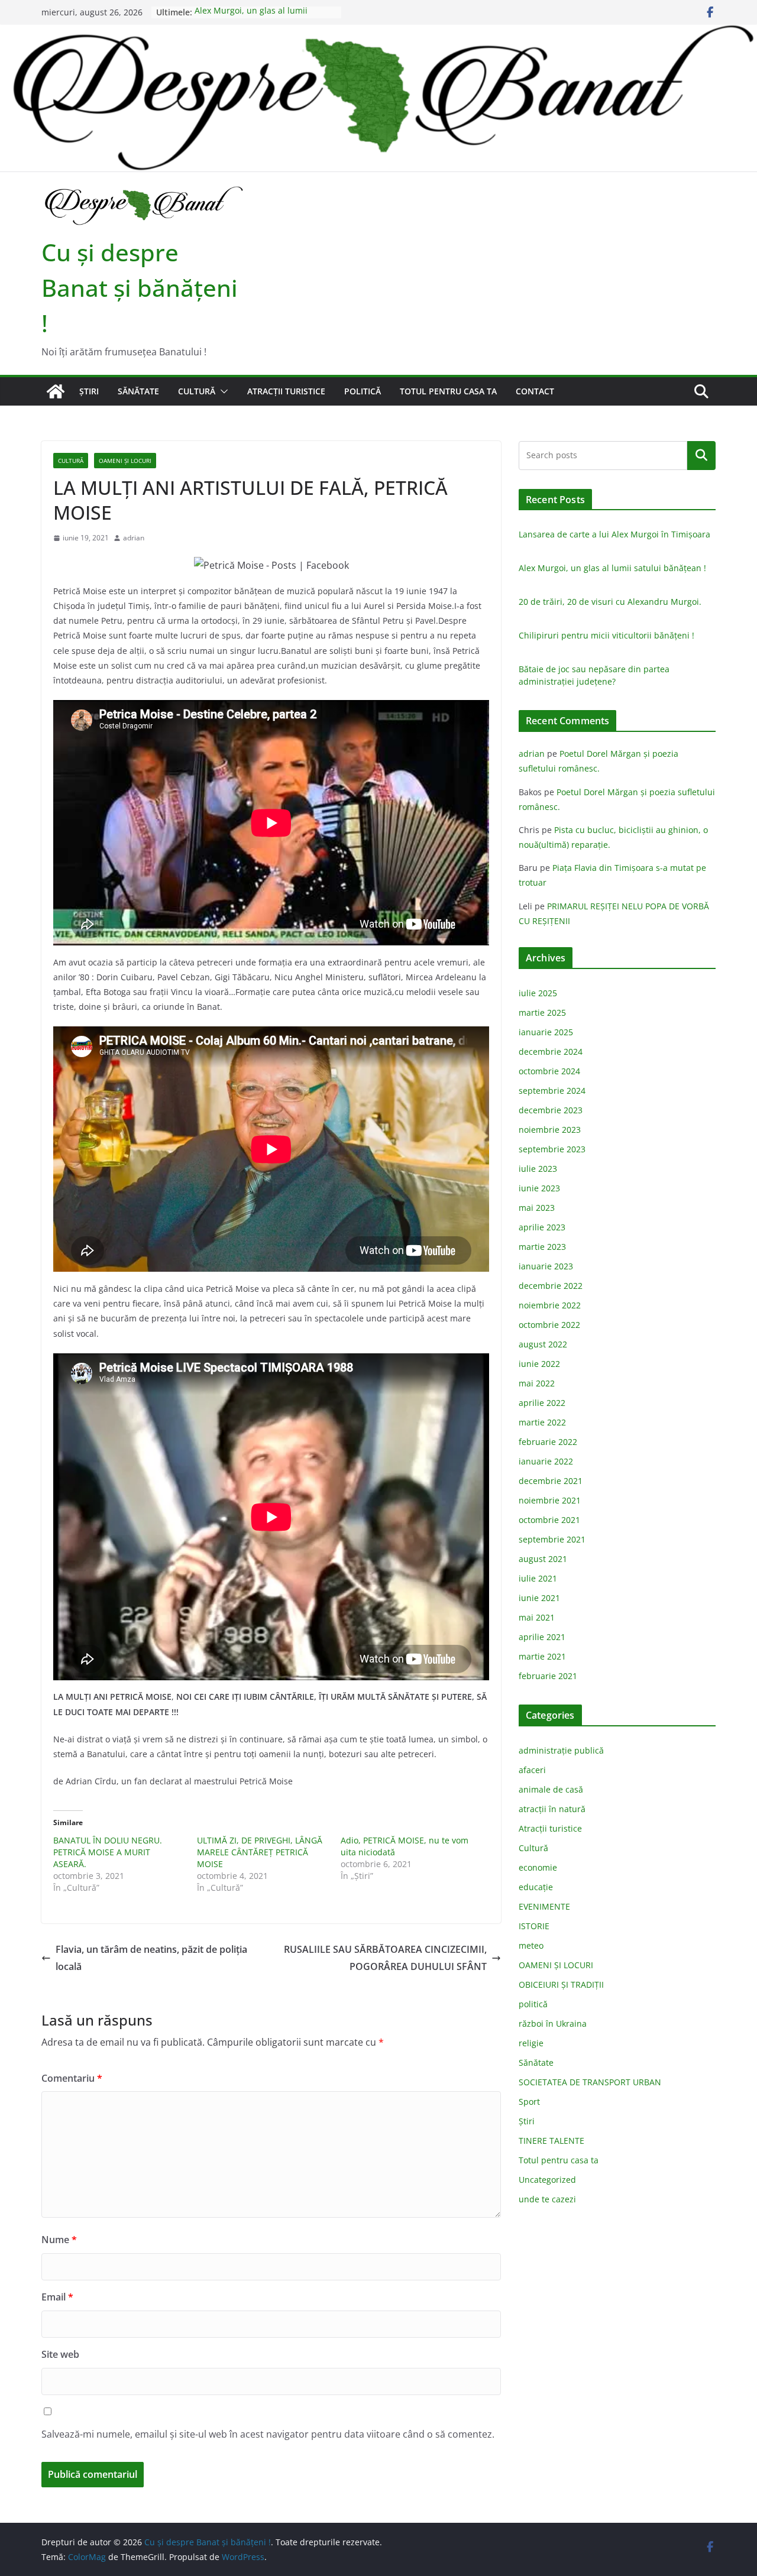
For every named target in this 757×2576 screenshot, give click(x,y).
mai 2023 (537, 1208)
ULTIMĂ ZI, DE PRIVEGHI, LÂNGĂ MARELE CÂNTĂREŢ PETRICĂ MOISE (260, 1852)
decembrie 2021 (551, 1481)
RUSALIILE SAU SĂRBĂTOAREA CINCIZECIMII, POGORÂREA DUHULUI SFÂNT (385, 1958)
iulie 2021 (538, 1578)
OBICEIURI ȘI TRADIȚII (561, 1984)
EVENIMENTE (544, 1906)
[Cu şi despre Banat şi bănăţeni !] (378, 33)
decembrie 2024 (551, 1052)
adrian (134, 538)
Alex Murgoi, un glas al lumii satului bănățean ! (251, 18)
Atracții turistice (286, 391)
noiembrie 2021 (550, 1500)
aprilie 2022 (542, 1403)
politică (363, 391)
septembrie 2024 (552, 1091)
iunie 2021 (539, 1598)
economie (538, 1867)
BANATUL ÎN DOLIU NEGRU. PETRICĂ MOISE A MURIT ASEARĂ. (108, 1852)
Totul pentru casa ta (448, 391)
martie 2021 (542, 1656)
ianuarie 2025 (546, 1032)
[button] (222, 391)
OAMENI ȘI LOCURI (125, 461)
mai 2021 (537, 1617)
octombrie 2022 (549, 1325)
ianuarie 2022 (546, 1461)
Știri (89, 391)
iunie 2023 (539, 1188)
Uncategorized (547, 2180)
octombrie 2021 (549, 1520)
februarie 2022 (548, 1442)
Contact (535, 391)
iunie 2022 (539, 1364)
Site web (60, 2354)
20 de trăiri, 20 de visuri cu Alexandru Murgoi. (610, 602)
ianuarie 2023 (546, 1266)
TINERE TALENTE (551, 2141)
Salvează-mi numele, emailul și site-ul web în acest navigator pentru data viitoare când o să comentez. (268, 2434)
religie (531, 2043)
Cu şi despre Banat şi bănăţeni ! (140, 288)
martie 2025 (542, 1012)
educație (536, 1887)
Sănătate (138, 391)
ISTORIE (534, 1926)
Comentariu (72, 2078)
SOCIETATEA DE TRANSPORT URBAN (590, 2082)
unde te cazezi (547, 2199)
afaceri (532, 1770)
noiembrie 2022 (550, 1305)
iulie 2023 (538, 1169)
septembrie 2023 (552, 1149)
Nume (59, 2240)
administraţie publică (561, 1750)
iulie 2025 (538, 993)
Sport (529, 2102)
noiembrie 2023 (550, 1130)
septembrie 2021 (552, 1539)
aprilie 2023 (542, 1227)
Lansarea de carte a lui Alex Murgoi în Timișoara (614, 534)
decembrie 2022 (551, 1286)
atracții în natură (552, 1809)
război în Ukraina (553, 2023)
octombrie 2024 (549, 1071)
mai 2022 (537, 1383)
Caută (701, 455)
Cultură (197, 391)
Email (57, 2297)
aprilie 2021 (542, 1637)
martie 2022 (542, 1422)
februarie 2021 (548, 1676)
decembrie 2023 (551, 1110)
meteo (531, 1945)
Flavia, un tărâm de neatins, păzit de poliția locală (151, 1958)
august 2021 (543, 1559)
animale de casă (551, 1789)
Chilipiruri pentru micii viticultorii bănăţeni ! (606, 635)
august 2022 (543, 1344)
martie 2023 (542, 1247)
